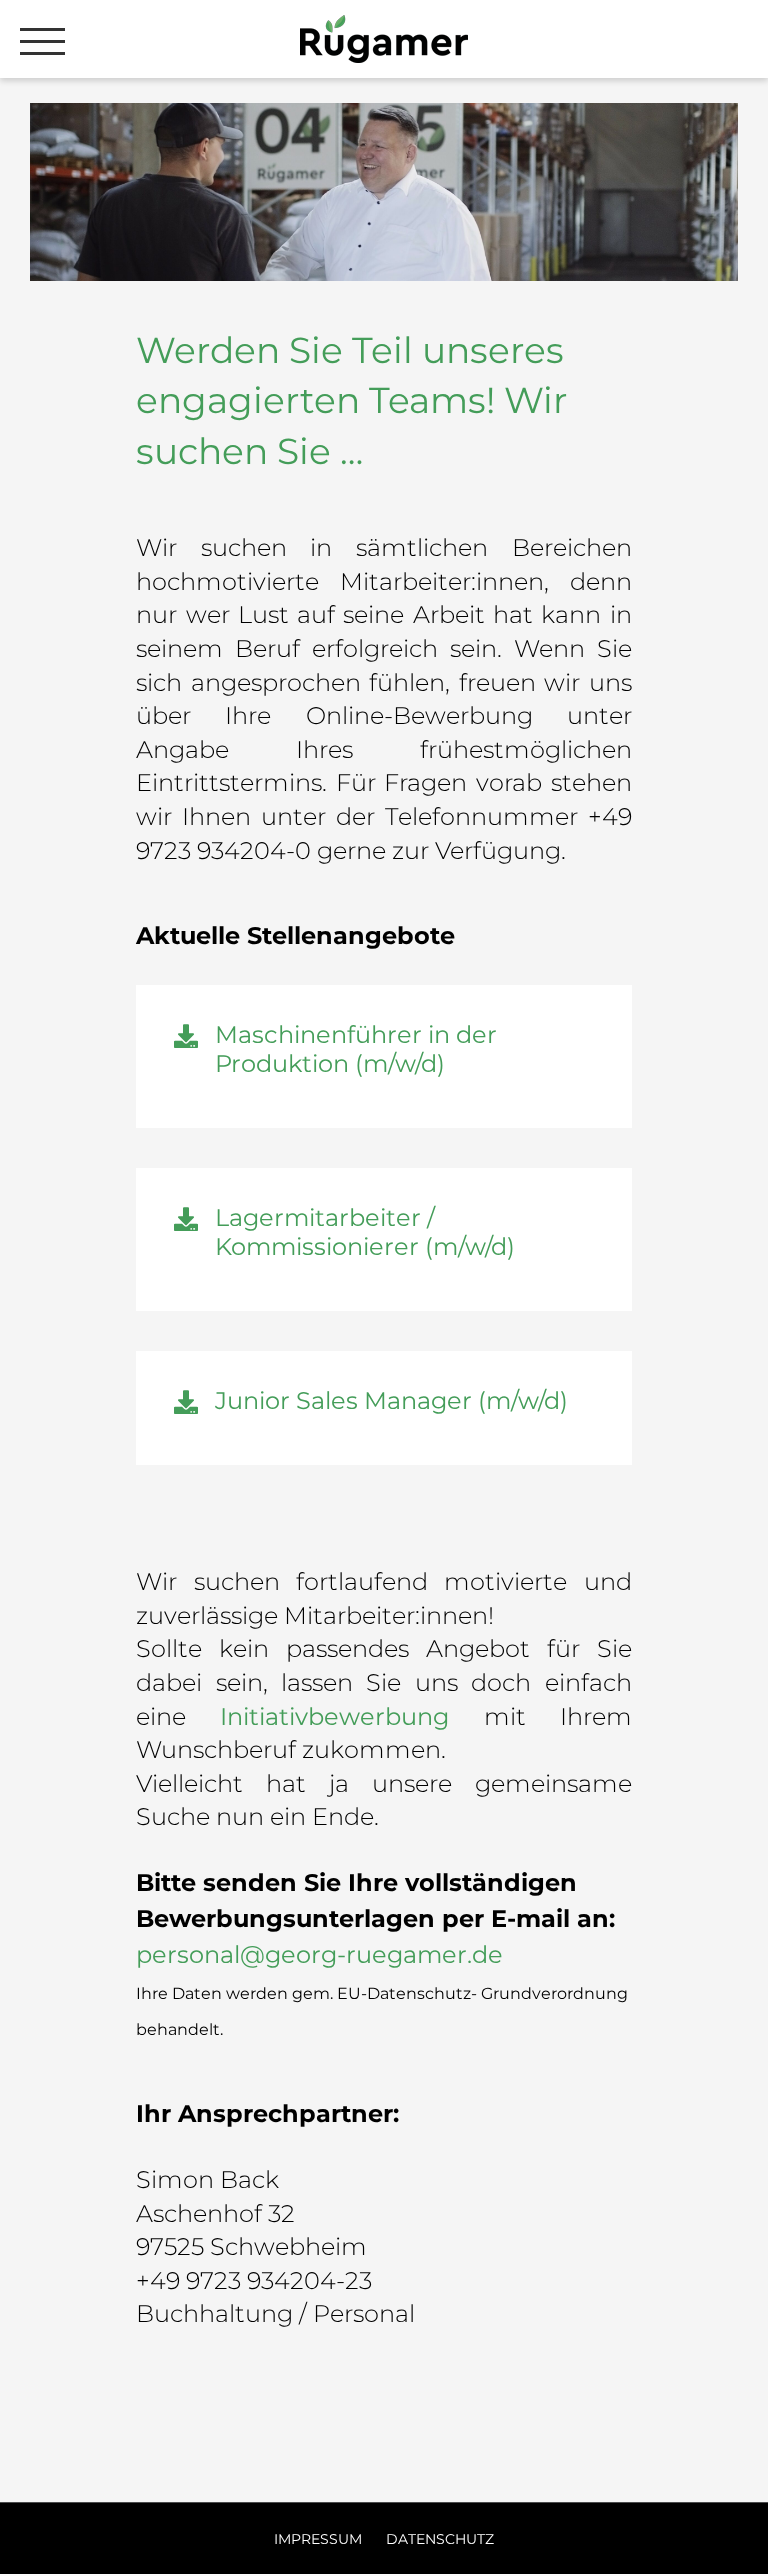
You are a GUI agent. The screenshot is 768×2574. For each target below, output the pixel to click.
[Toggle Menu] (42, 41)
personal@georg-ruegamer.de (319, 1954)
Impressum (320, 2539)
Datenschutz (440, 2539)
